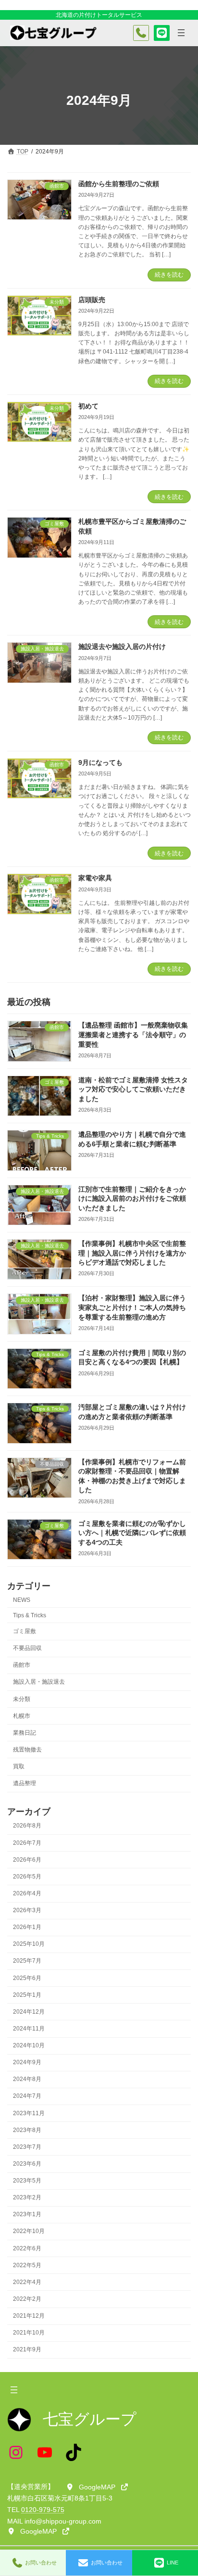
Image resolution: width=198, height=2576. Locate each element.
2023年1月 (27, 2214)
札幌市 (22, 1716)
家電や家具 (95, 878)
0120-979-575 (43, 2510)
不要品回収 (27, 1648)
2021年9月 (27, 2349)
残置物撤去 (27, 1750)
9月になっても (100, 762)
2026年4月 (27, 1893)
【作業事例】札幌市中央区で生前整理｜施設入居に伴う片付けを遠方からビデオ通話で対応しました (132, 1253)
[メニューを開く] (181, 33)
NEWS (22, 1600)
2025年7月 (27, 1961)
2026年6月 (27, 1860)
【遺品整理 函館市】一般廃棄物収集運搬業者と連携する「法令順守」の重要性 (133, 1034)
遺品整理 (25, 1783)
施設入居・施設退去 (39, 1682)
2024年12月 (29, 2012)
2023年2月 (27, 2197)
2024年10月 (29, 2045)
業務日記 (25, 1733)
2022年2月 (27, 2299)
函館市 (22, 1665)
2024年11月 (29, 2029)
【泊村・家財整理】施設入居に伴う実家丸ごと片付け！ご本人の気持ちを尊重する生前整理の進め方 (132, 1307)
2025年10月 (29, 1944)
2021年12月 (29, 2316)
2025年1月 (27, 1995)
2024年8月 (27, 2079)
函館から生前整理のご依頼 (119, 184)
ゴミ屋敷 (25, 1631)
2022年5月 (27, 2265)
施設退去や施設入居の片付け (122, 647)
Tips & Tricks (30, 1615)
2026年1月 (27, 1927)
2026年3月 (27, 1910)
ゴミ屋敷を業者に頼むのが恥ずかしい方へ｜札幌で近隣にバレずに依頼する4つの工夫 (132, 1533)
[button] (97, 2487)
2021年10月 (29, 2333)
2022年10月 (29, 2231)
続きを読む (169, 275)
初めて (88, 406)
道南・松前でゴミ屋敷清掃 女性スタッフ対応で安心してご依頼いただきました (133, 1089)
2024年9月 (27, 2062)
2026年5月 (27, 1877)
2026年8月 (27, 1826)
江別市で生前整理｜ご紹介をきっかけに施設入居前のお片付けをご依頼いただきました (132, 1199)
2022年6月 (27, 2248)
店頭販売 (92, 300)
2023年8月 (27, 2130)
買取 (19, 1766)
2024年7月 (27, 2096)
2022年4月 (27, 2282)
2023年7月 (27, 2147)
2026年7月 (27, 1843)
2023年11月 (29, 2113)
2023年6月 (27, 2164)
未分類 (22, 1699)
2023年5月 (27, 2181)
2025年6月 (27, 1978)
